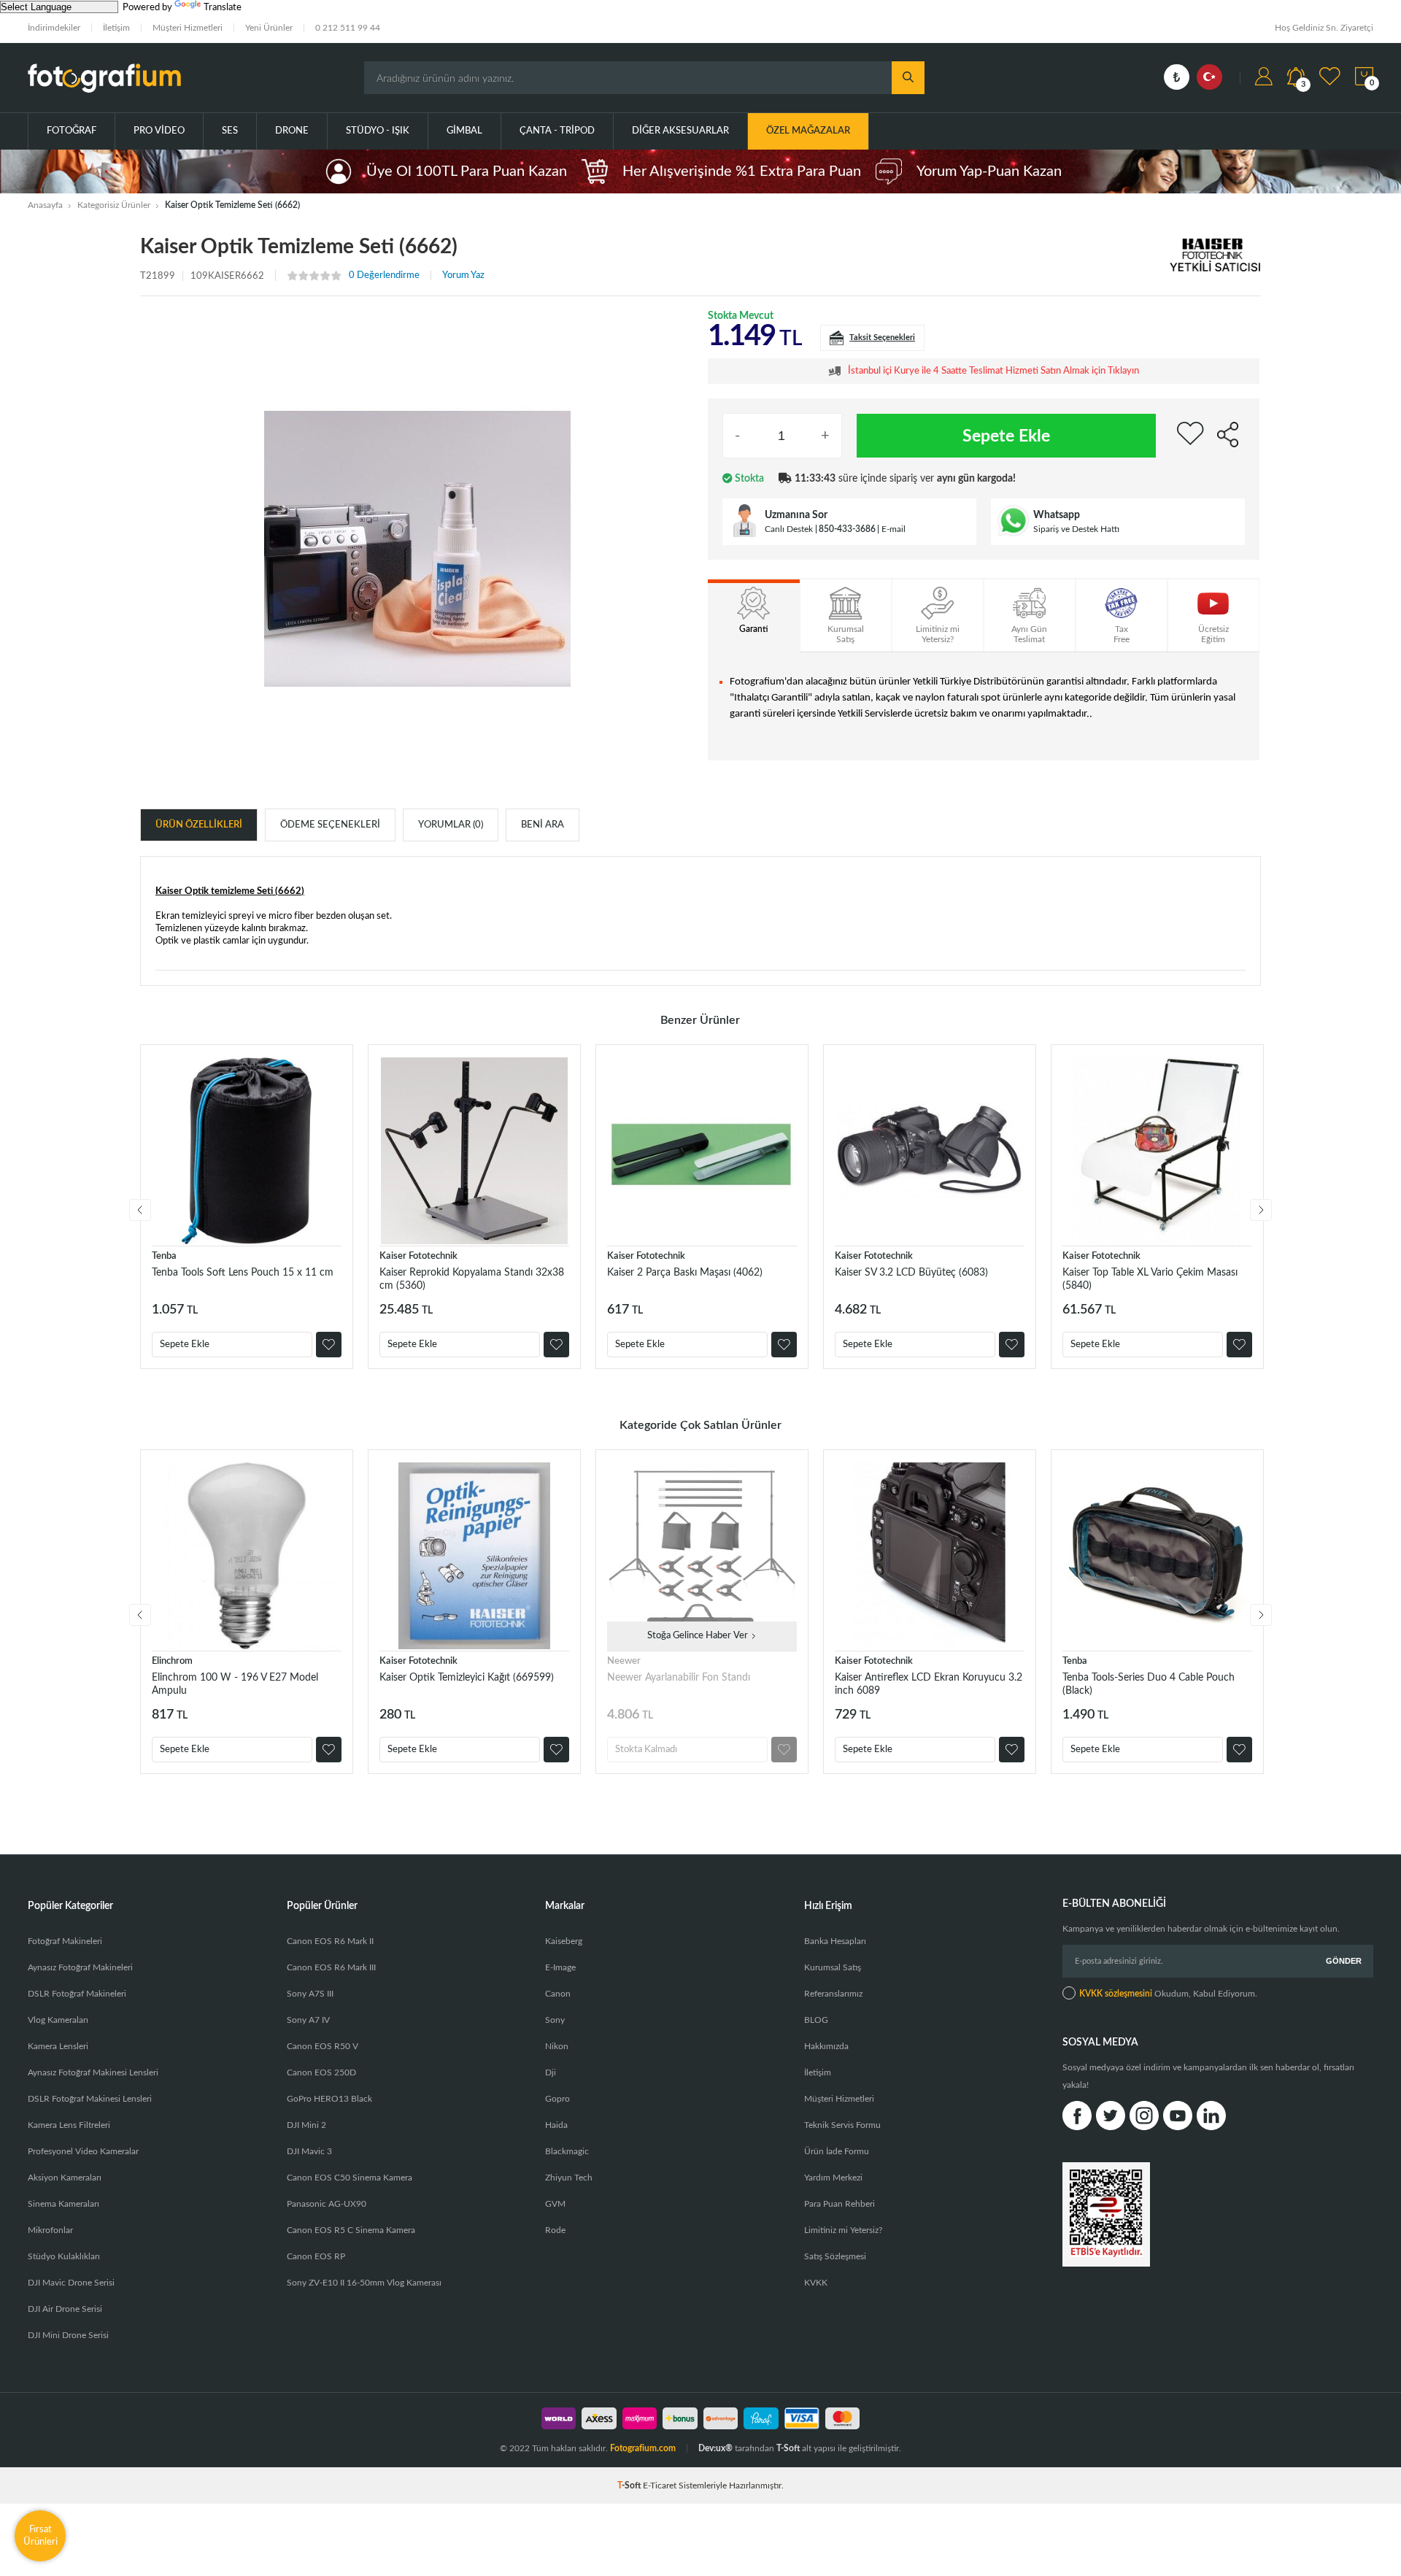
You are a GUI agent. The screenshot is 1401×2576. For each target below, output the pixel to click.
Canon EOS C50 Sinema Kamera (350, 2178)
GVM (555, 2204)
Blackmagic (567, 2151)
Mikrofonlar (50, 2230)
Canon (558, 1994)
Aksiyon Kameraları (65, 2178)
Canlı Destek (789, 529)
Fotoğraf (72, 131)
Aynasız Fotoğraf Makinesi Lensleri (93, 2072)
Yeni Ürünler (269, 28)
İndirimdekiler (54, 28)
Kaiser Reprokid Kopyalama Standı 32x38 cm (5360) (472, 1279)
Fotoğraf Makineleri (65, 1941)
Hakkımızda (826, 2046)
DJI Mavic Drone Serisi (71, 2283)
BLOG (816, 2020)
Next (1261, 1210)
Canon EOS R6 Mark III (331, 1967)
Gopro (557, 2099)
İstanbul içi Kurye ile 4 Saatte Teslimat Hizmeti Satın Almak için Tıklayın (993, 371)
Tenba (164, 1256)
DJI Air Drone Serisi (65, 2309)
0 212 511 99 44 (348, 28)
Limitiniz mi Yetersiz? (843, 2230)
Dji (551, 2072)
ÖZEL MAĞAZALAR (808, 131)
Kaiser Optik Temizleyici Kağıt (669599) (467, 1678)
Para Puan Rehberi (840, 2204)
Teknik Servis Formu (842, 2125)
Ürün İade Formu (837, 2151)
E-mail (894, 529)
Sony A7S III (310, 1994)
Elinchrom (172, 1661)
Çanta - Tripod (557, 131)
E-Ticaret (660, 2486)
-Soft (630, 2486)
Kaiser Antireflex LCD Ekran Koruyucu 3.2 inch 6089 (929, 1684)
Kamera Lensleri (58, 2046)
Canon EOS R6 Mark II (330, 1941)
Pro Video (159, 131)
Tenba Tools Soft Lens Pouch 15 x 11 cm (243, 1273)
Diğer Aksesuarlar (680, 131)
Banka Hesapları (835, 1941)
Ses (230, 131)
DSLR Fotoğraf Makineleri (77, 1994)
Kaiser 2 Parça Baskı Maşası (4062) (685, 1273)
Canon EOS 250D (321, 2072)
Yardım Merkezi (833, 2178)
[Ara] (908, 78)
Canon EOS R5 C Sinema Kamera (351, 2230)
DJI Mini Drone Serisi (68, 2335)
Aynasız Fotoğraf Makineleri (80, 1967)
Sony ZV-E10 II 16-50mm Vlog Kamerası (364, 2283)
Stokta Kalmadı (646, 1750)
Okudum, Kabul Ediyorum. (1168, 1994)
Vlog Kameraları (58, 2020)
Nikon (557, 2046)
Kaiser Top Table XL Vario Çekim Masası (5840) (1150, 1279)
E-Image (560, 1967)
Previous (140, 1210)
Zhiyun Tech (569, 2178)
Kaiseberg (564, 1941)
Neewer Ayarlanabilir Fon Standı (679, 1678)
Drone (292, 131)
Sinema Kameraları (63, 2204)
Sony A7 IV (308, 2020)
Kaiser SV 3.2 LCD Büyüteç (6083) (911, 1273)
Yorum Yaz (463, 275)
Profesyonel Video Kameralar (83, 2151)
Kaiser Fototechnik (418, 1256)
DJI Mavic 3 (309, 2151)
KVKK (816, 2283)
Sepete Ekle (1006, 436)
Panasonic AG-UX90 (327, 2204)
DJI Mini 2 (306, 2125)
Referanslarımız (833, 1994)
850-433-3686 (847, 529)
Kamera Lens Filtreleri (69, 2125)
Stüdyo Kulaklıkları (64, 2256)
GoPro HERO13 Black (329, 2099)
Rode (555, 2230)
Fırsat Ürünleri (40, 2535)
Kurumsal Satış (833, 1967)
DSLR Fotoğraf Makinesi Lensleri (90, 2099)
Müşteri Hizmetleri (188, 28)
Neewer (624, 1661)
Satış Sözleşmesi (835, 2256)
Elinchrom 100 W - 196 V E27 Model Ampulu (235, 1684)
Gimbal (464, 131)
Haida (556, 2125)
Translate (223, 8)
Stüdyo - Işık (378, 131)
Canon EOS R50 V (323, 2046)
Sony (555, 2020)
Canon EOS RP (316, 2256)
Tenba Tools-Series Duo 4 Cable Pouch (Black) (1149, 1684)
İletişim (116, 28)
